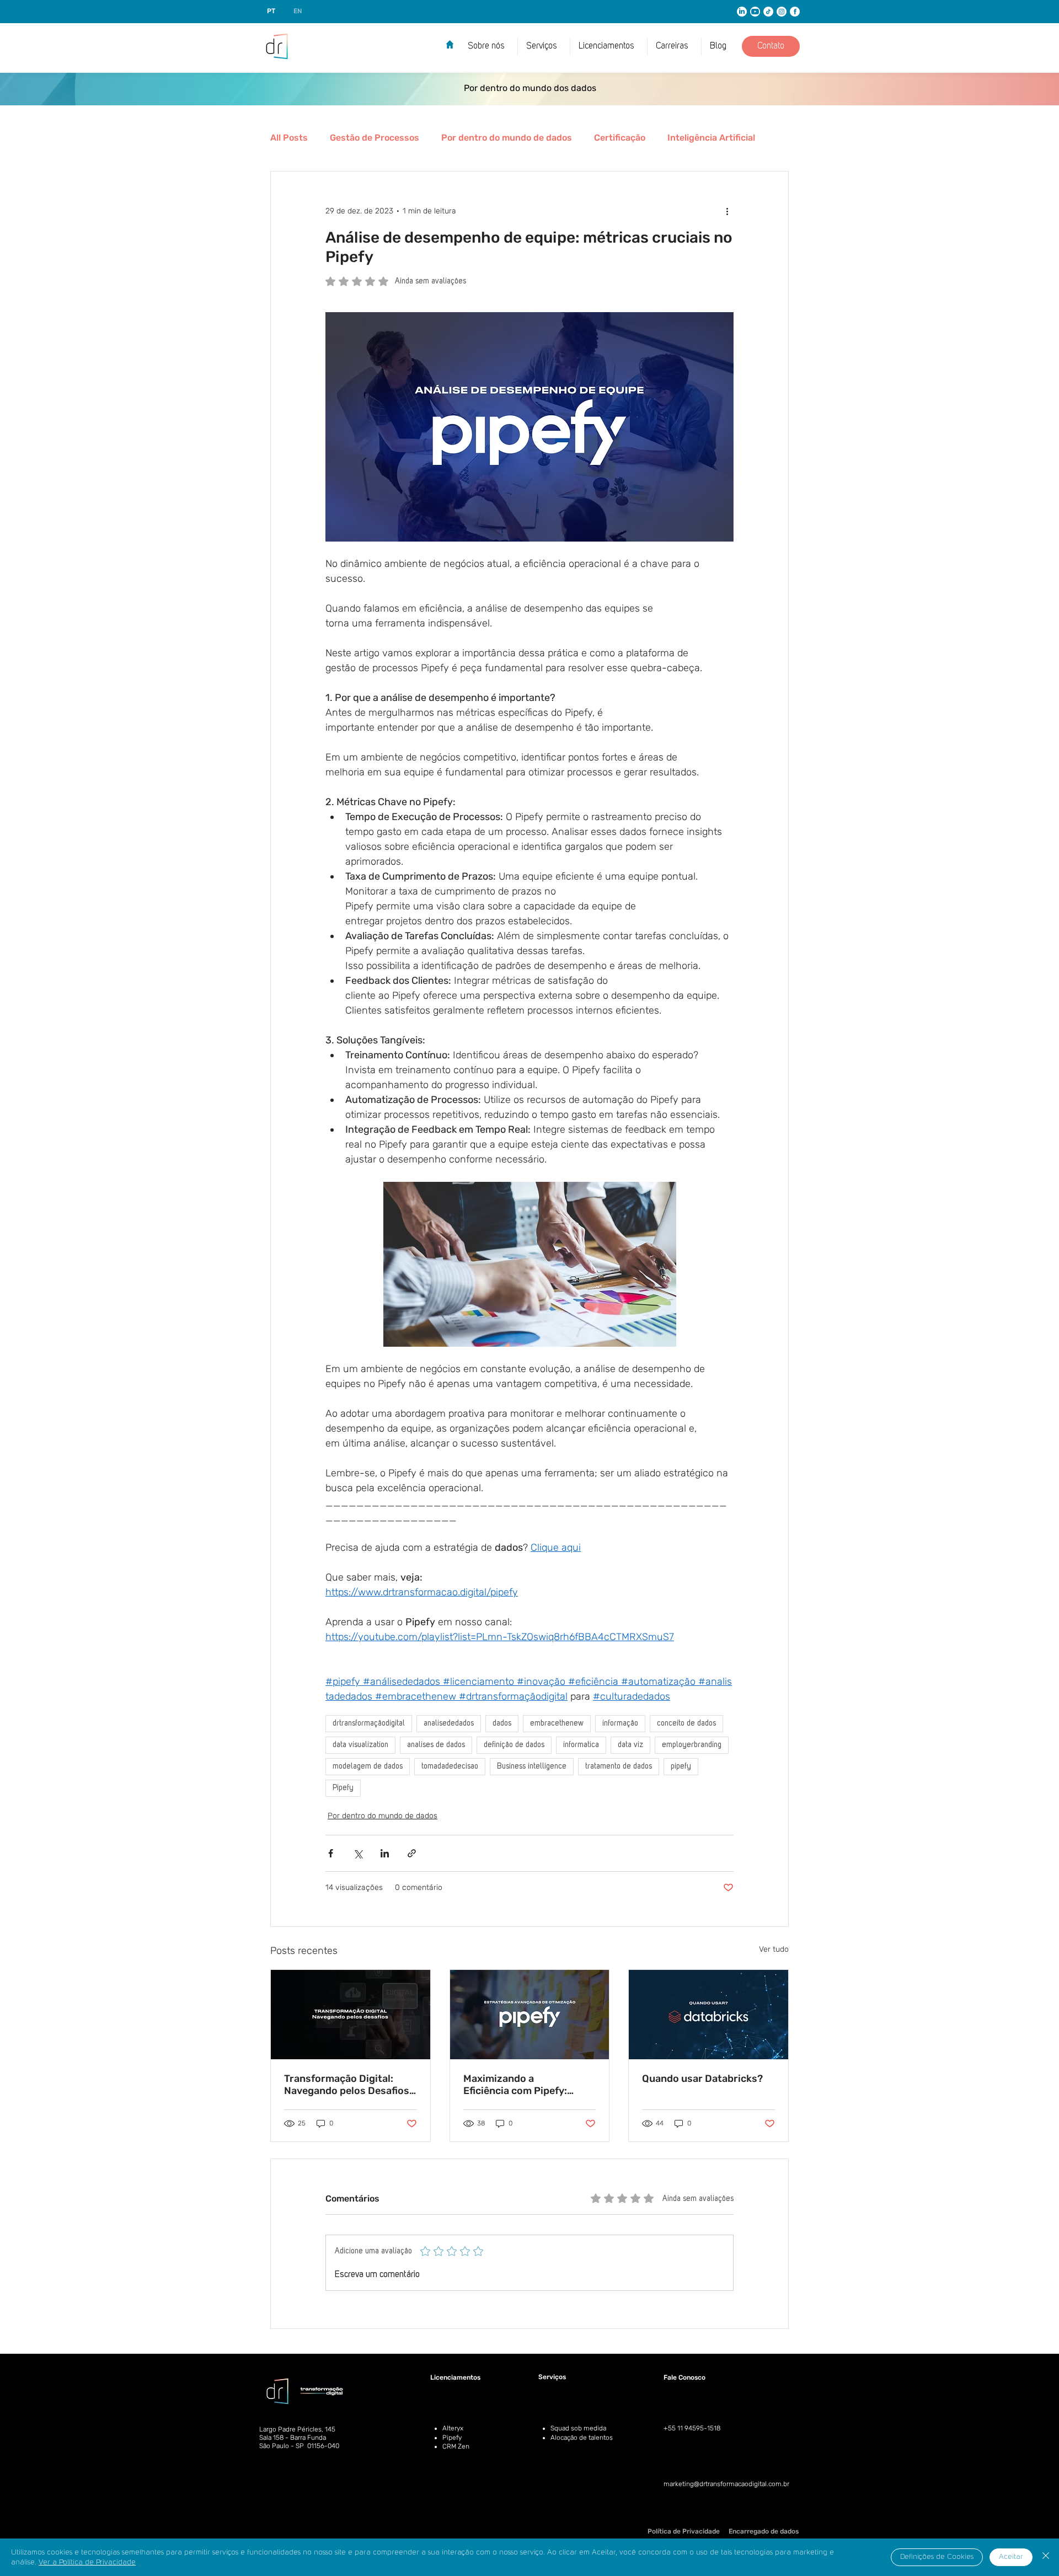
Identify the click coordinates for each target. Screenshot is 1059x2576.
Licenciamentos (455, 2377)
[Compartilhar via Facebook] (331, 1853)
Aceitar (1011, 2557)
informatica (581, 1745)
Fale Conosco (684, 2377)
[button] (609, 47)
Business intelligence (532, 1766)
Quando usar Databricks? (704, 2079)
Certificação (620, 138)
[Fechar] (1046, 2557)
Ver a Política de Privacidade (87, 2562)
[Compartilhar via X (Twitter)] (358, 1853)
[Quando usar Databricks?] (708, 2015)
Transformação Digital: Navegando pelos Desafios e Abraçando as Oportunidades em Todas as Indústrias (350, 2085)
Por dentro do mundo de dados (507, 138)
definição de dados (514, 1745)
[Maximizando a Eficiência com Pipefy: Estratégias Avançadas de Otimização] (530, 2015)
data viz (630, 1745)
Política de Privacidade (684, 2531)
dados (502, 1723)
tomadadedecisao (450, 1766)
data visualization (360, 1745)
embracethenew (557, 1723)
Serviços (552, 2377)
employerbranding (692, 1745)
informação (620, 1723)
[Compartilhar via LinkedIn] (385, 1853)
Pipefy (343, 1788)
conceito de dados (686, 1723)
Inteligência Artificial (711, 138)
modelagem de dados (368, 1766)
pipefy (681, 1766)
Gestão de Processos (375, 138)
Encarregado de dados (764, 2531)
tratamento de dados (619, 1766)
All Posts (289, 138)
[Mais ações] (727, 211)
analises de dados (436, 1745)
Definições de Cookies (937, 2557)
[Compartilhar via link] (412, 1853)
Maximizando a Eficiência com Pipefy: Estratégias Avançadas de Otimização (525, 2085)
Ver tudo (774, 1949)
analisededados (449, 1723)
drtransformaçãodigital (369, 1723)
